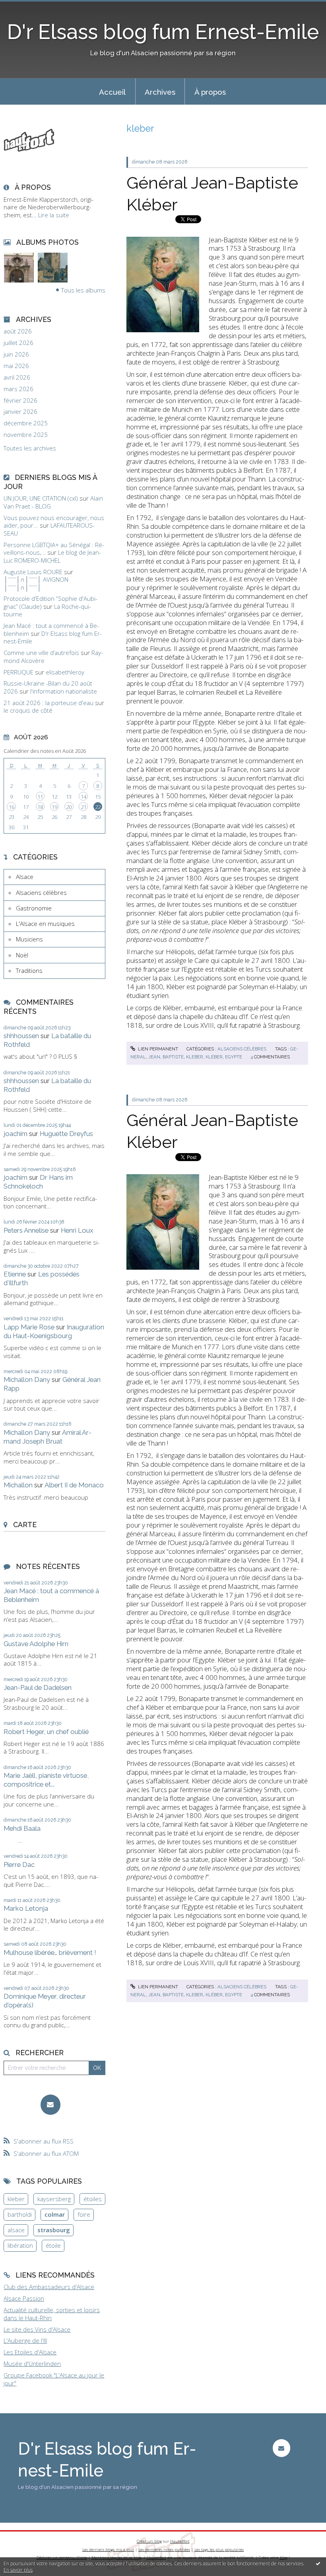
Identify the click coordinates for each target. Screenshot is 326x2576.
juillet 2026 (18, 343)
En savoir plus (18, 2570)
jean (154, 1057)
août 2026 (18, 331)
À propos (210, 92)
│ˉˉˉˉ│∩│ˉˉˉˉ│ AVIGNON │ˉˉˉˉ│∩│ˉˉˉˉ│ (36, 583)
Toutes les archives (30, 448)
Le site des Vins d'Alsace (37, 2329)
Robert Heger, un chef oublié (46, 1732)
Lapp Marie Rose (29, 1327)
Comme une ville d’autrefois (41, 653)
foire (84, 2214)
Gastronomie (34, 908)
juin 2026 (16, 354)
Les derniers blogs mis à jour (108, 2550)
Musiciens (29, 939)
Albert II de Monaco (74, 1485)
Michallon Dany (27, 1380)
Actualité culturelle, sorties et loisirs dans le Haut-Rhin (52, 2314)
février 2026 (20, 400)
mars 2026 (18, 389)
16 (12, 807)
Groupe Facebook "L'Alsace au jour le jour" (54, 2379)
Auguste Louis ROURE (33, 572)
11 (40, 797)
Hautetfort (180, 2541)
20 (69, 807)
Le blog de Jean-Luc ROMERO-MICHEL (52, 556)
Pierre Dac (19, 1865)
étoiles (93, 2199)
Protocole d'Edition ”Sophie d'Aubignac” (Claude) (50, 602)
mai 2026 (16, 366)
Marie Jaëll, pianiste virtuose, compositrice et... (46, 1780)
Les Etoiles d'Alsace (30, 2352)
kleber (16, 2199)
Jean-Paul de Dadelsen (38, 1687)
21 (83, 807)
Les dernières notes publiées (164, 2550)
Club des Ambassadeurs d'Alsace (49, 2287)
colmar (55, 2214)
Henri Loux (77, 1230)
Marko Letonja (26, 1908)
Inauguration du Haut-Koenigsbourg (54, 1331)
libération (20, 2245)
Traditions (29, 970)
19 (54, 807)
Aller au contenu (26, 6)
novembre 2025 (26, 435)
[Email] (51, 2105)
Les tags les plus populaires (219, 2550)
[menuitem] (113, 92)
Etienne (15, 1274)
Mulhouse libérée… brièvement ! (50, 1952)
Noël (22, 955)
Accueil (112, 92)
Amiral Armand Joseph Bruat (48, 1437)
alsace (16, 2230)
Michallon (18, 1485)
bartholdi (20, 2214)
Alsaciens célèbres (41, 892)
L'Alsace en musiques (45, 924)
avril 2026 (17, 377)
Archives (160, 92)
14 (83, 797)
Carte (25, 1525)
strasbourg (54, 2230)
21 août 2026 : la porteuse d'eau (49, 703)
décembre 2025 (26, 423)
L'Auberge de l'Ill (25, 2340)
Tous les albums (83, 290)
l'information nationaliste (64, 691)
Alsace (25, 877)
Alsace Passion (24, 2298)
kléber (214, 1057)
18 (40, 807)
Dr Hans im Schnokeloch (38, 1182)
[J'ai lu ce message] (318, 2563)
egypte (234, 1057)
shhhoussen (21, 1036)
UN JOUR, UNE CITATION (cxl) (41, 498)
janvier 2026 (20, 412)
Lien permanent (157, 1049)
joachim (16, 1134)
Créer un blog (149, 2541)
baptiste (173, 1057)
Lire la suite (54, 215)
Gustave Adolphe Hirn (36, 1644)
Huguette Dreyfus (66, 1134)
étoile (53, 2245)
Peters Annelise (26, 1230)
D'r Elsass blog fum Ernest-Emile (163, 32)
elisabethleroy (65, 672)
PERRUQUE (18, 672)
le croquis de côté (28, 710)
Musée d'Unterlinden (32, 2364)
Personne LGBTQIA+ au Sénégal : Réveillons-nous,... (54, 549)
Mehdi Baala (22, 1828)
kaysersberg (54, 2199)
